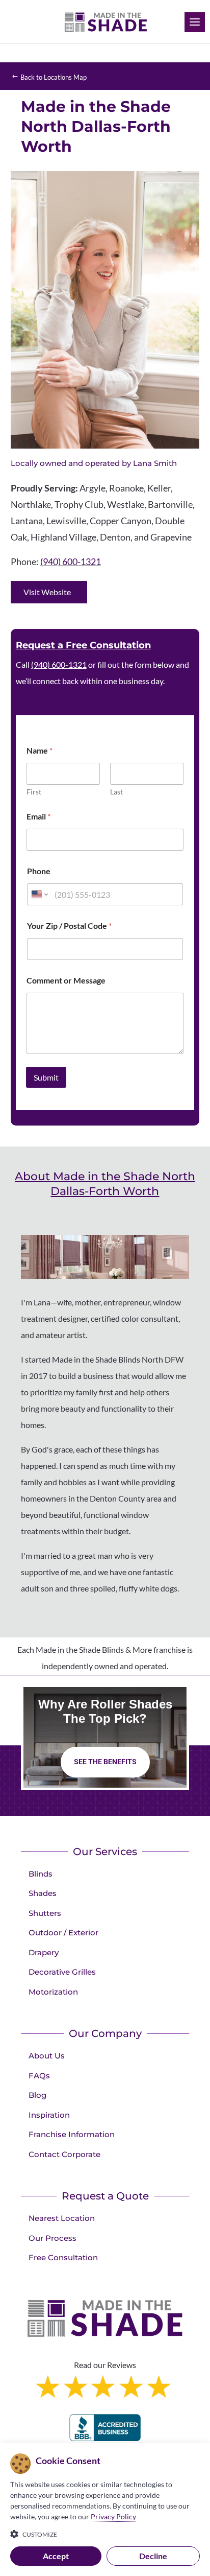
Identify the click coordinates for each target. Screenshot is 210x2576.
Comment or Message (66, 980)
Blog (37, 2095)
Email (38, 816)
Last (116, 792)
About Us (47, 2056)
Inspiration (49, 2115)
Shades (43, 1893)
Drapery (44, 1952)
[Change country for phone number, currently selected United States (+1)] (39, 894)
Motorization (53, 1992)
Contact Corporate (64, 2154)
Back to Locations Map (54, 77)
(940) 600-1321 (71, 561)
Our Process (52, 2238)
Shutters (45, 1913)
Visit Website (47, 592)
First (34, 792)
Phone (39, 871)
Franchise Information (72, 2134)
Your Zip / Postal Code (69, 926)
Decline (153, 2556)
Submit (46, 1077)
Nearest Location (62, 2218)
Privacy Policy (113, 2516)
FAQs (39, 2076)
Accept (56, 2556)
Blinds (41, 1874)
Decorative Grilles (62, 1972)
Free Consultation (63, 2257)
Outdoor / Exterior (63, 1933)
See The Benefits (105, 1762)
